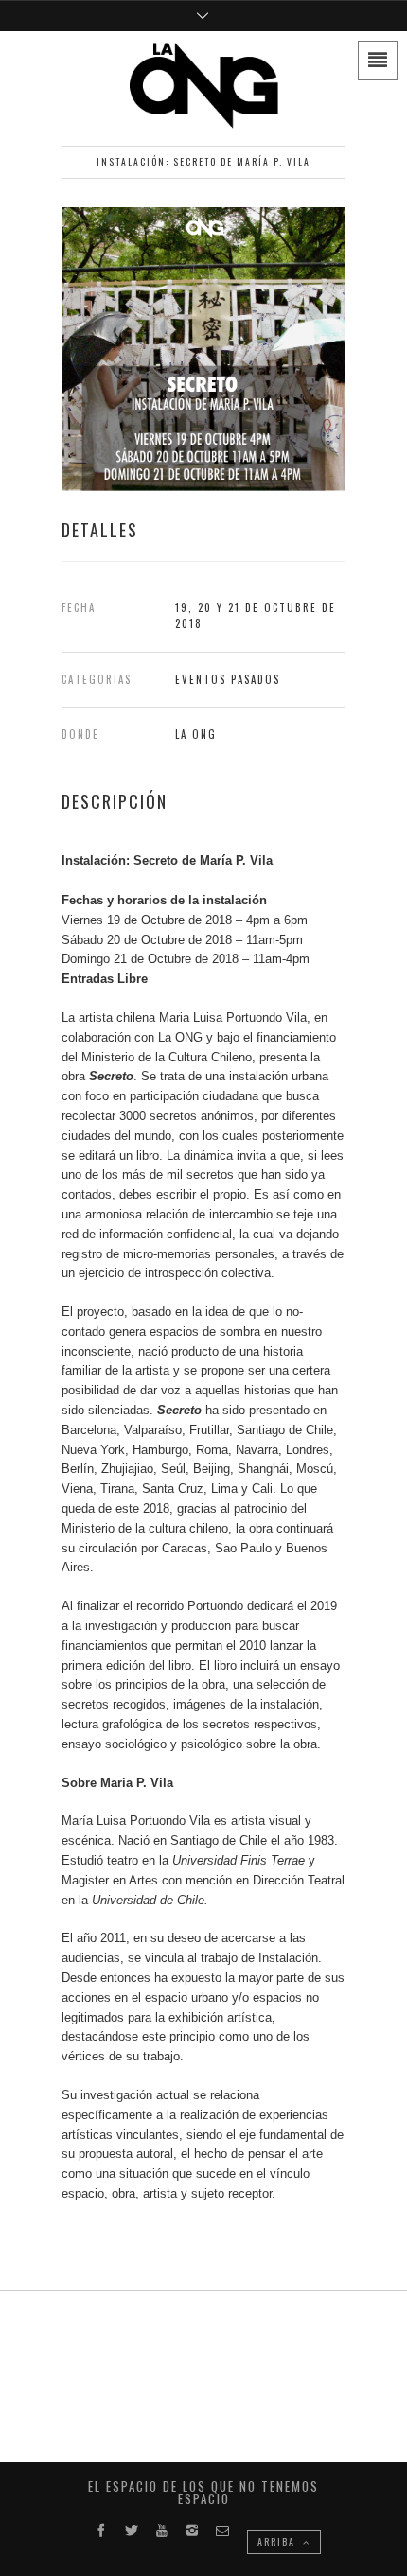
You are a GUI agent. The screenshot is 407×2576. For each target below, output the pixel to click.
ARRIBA (278, 2541)
